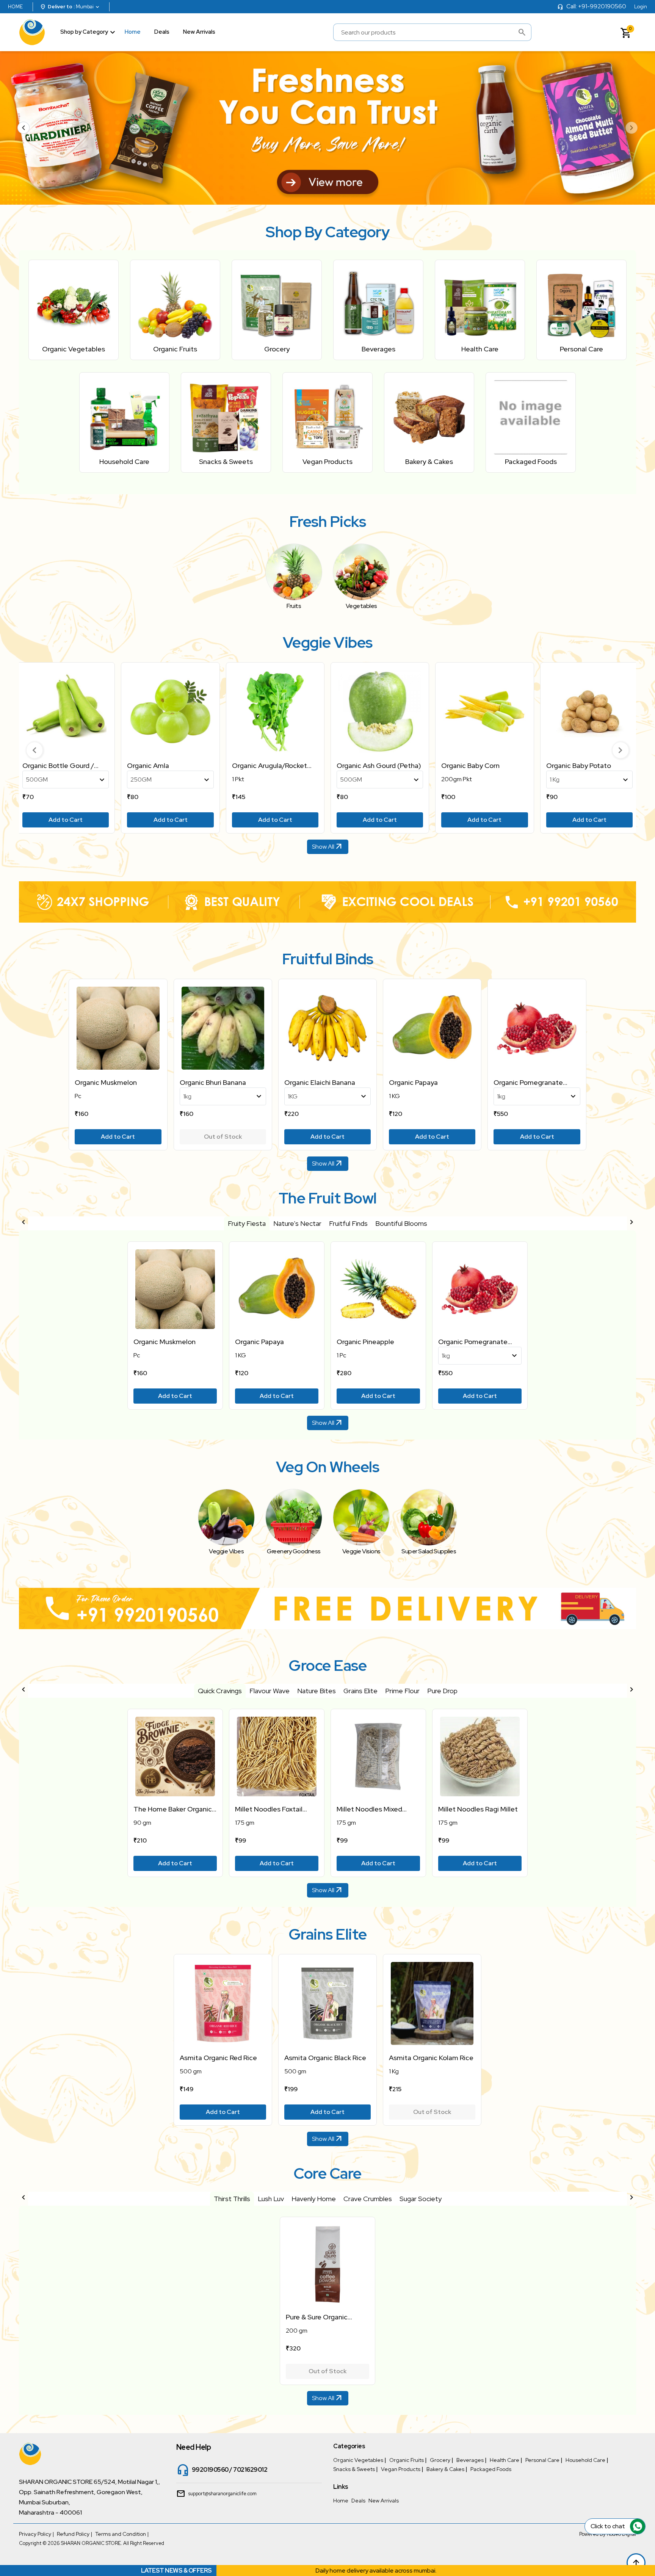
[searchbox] (432, 32)
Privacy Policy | (36, 2534)
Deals (162, 32)
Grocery (440, 2460)
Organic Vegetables (358, 2460)
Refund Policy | (74, 2534)
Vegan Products (401, 2469)
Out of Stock (223, 1137)
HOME (15, 7)
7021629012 (250, 2470)
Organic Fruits (407, 2460)
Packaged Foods (491, 2469)
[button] (34, 750)
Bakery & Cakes (445, 2469)
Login (641, 7)
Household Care (585, 2460)
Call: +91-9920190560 (596, 6)
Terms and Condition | (122, 2534)
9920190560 (210, 2470)
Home (133, 32)
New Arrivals (199, 32)
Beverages (470, 2460)
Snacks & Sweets (354, 2469)
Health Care (505, 2460)
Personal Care (542, 2460)
